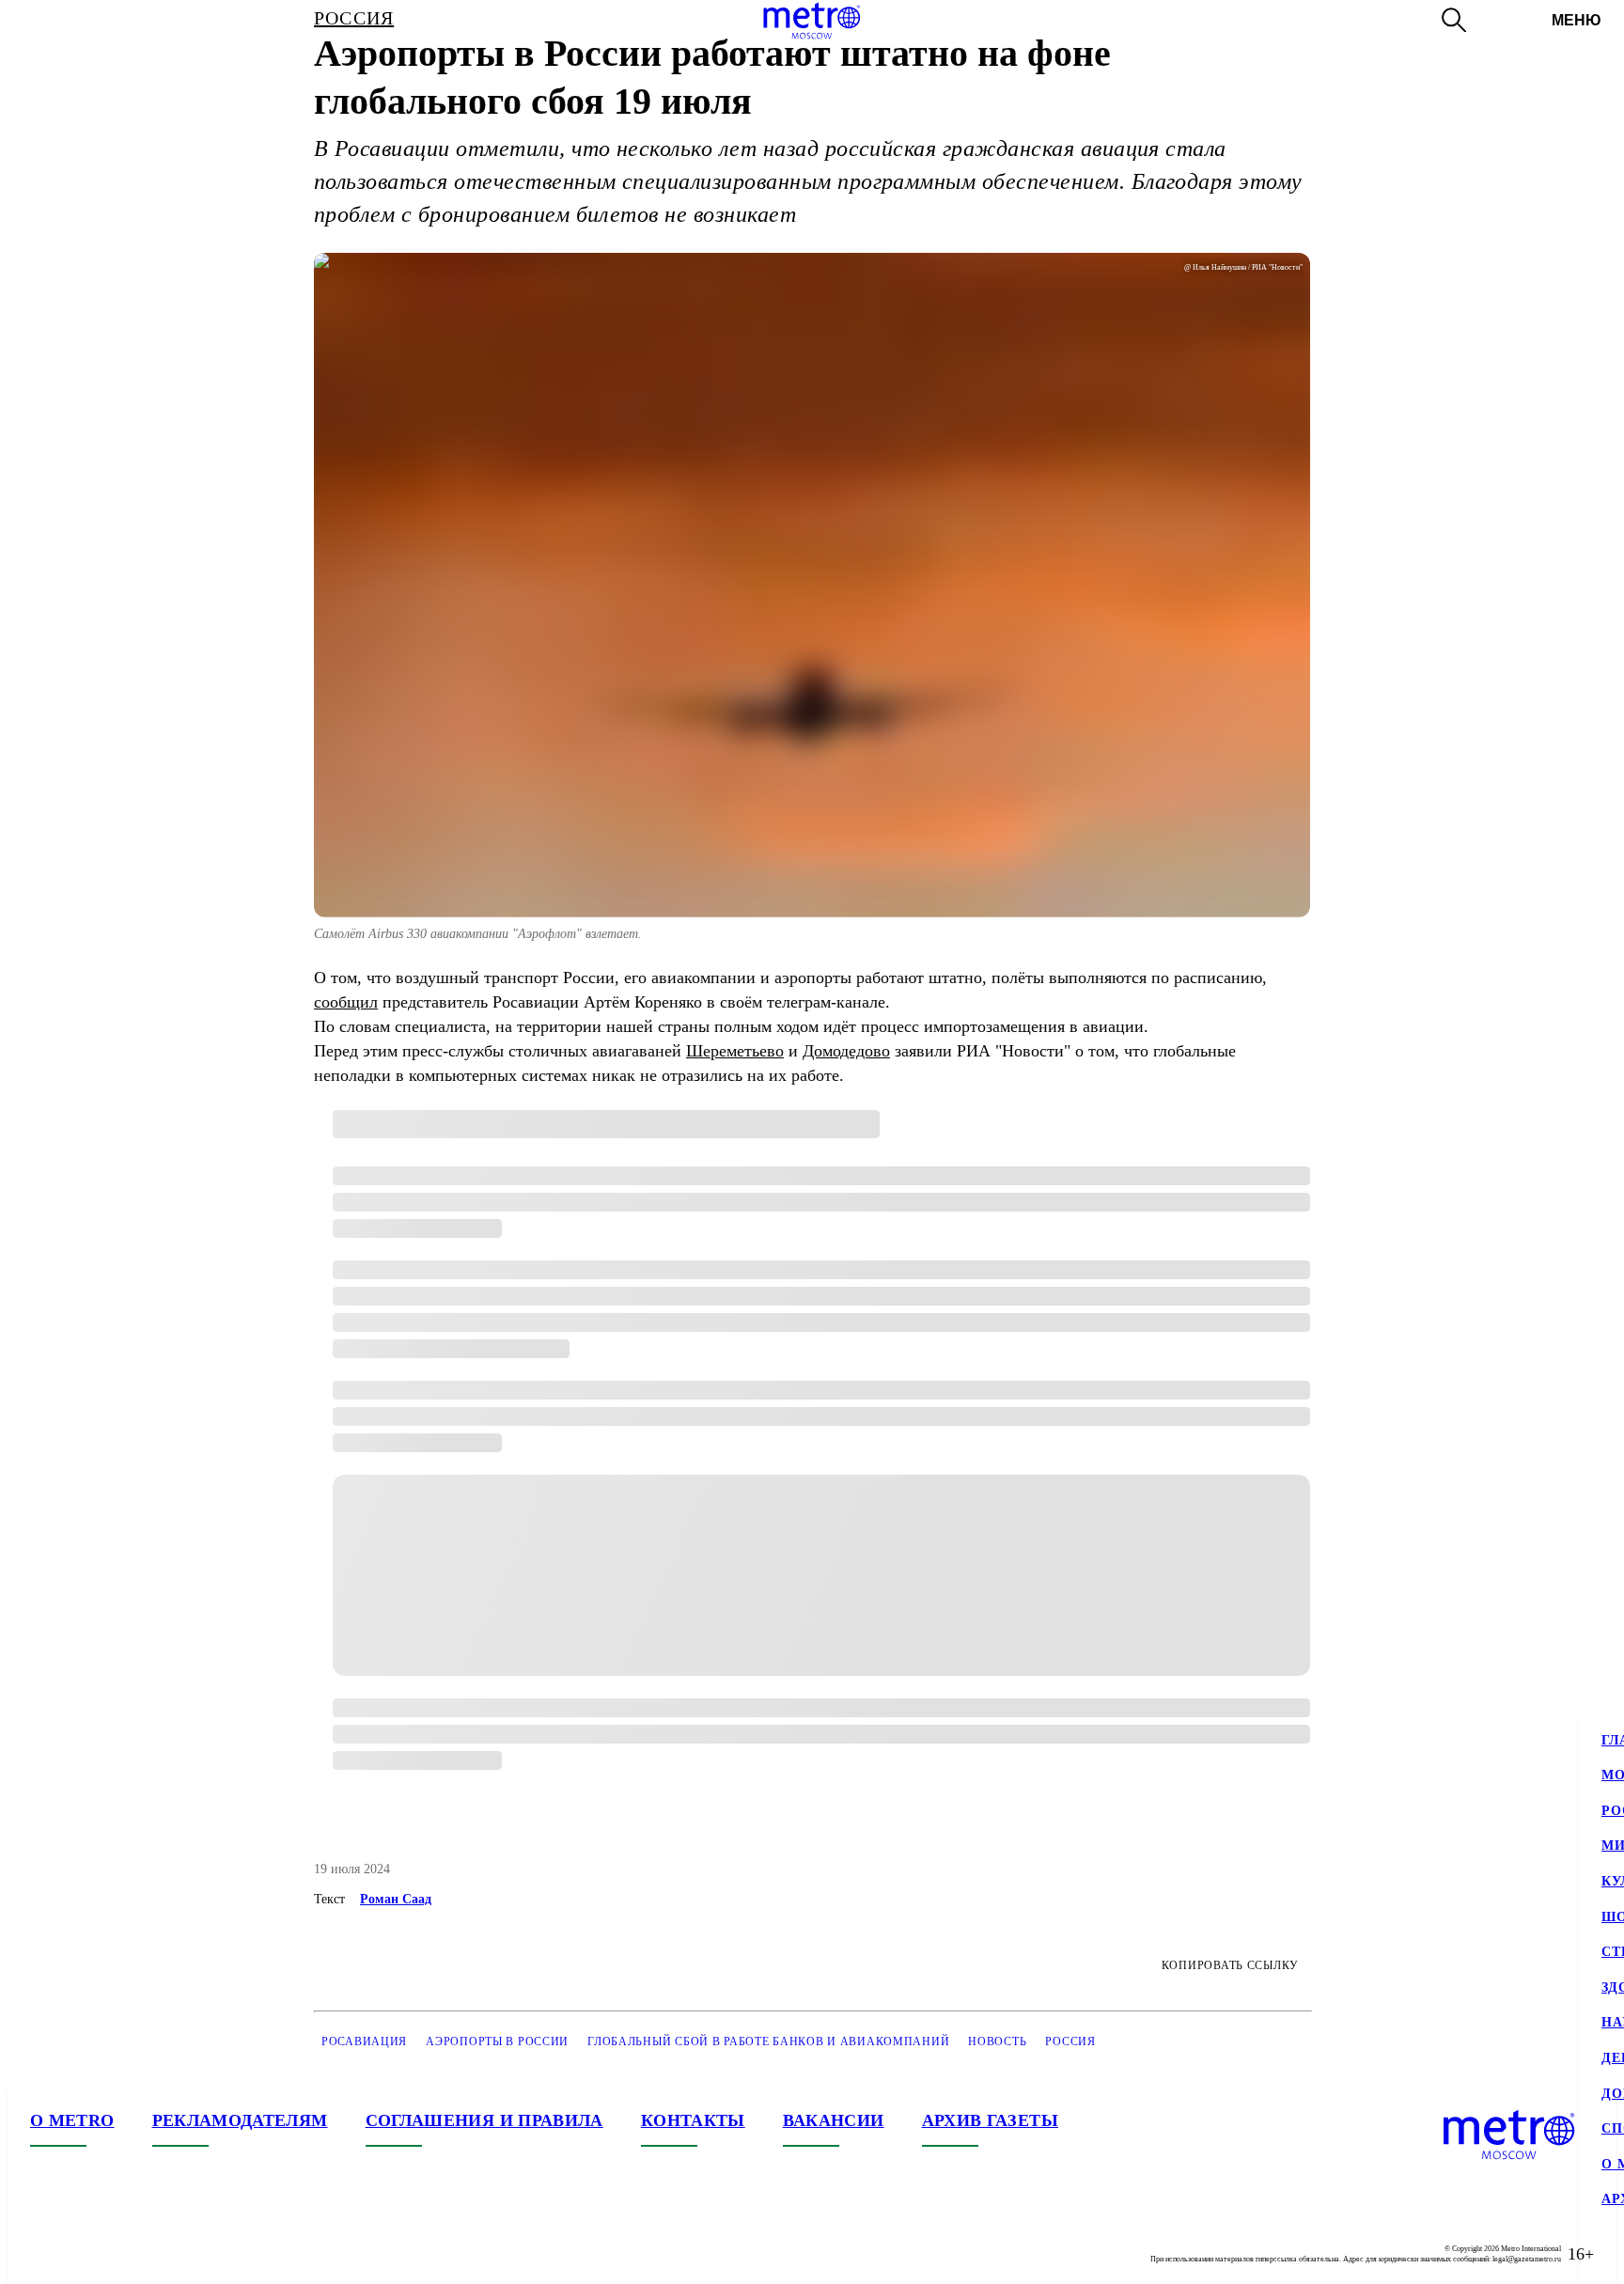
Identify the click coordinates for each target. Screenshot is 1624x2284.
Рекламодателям (240, 2120)
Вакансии (834, 2120)
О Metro (72, 2120)
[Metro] (812, 21)
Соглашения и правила (484, 2120)
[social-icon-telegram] (83, 2254)
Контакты (693, 2120)
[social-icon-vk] (45, 2254)
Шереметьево (735, 1051)
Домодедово (846, 1051)
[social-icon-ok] (120, 2254)
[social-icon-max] (158, 2254)
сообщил (346, 1002)
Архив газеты (990, 2120)
